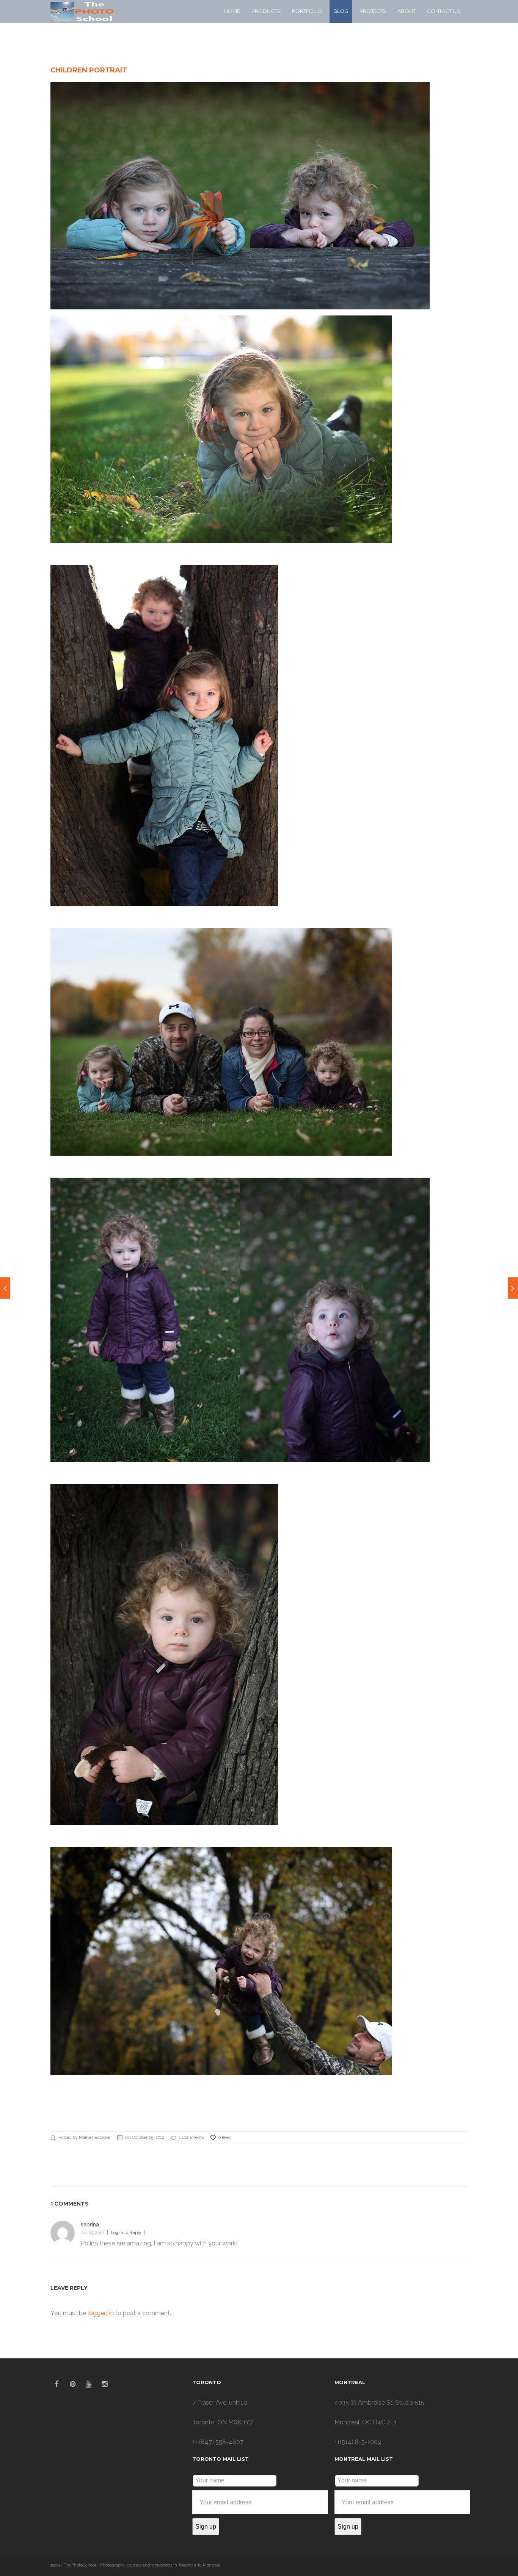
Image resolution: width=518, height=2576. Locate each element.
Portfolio (307, 11)
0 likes (224, 2138)
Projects (373, 11)
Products (266, 11)
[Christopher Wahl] (513, 1288)
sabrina (90, 2225)
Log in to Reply (126, 2232)
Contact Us (443, 11)
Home (232, 11)
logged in (101, 2313)
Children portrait (89, 70)
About (407, 11)
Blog (341, 11)
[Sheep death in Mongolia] (5, 1288)
